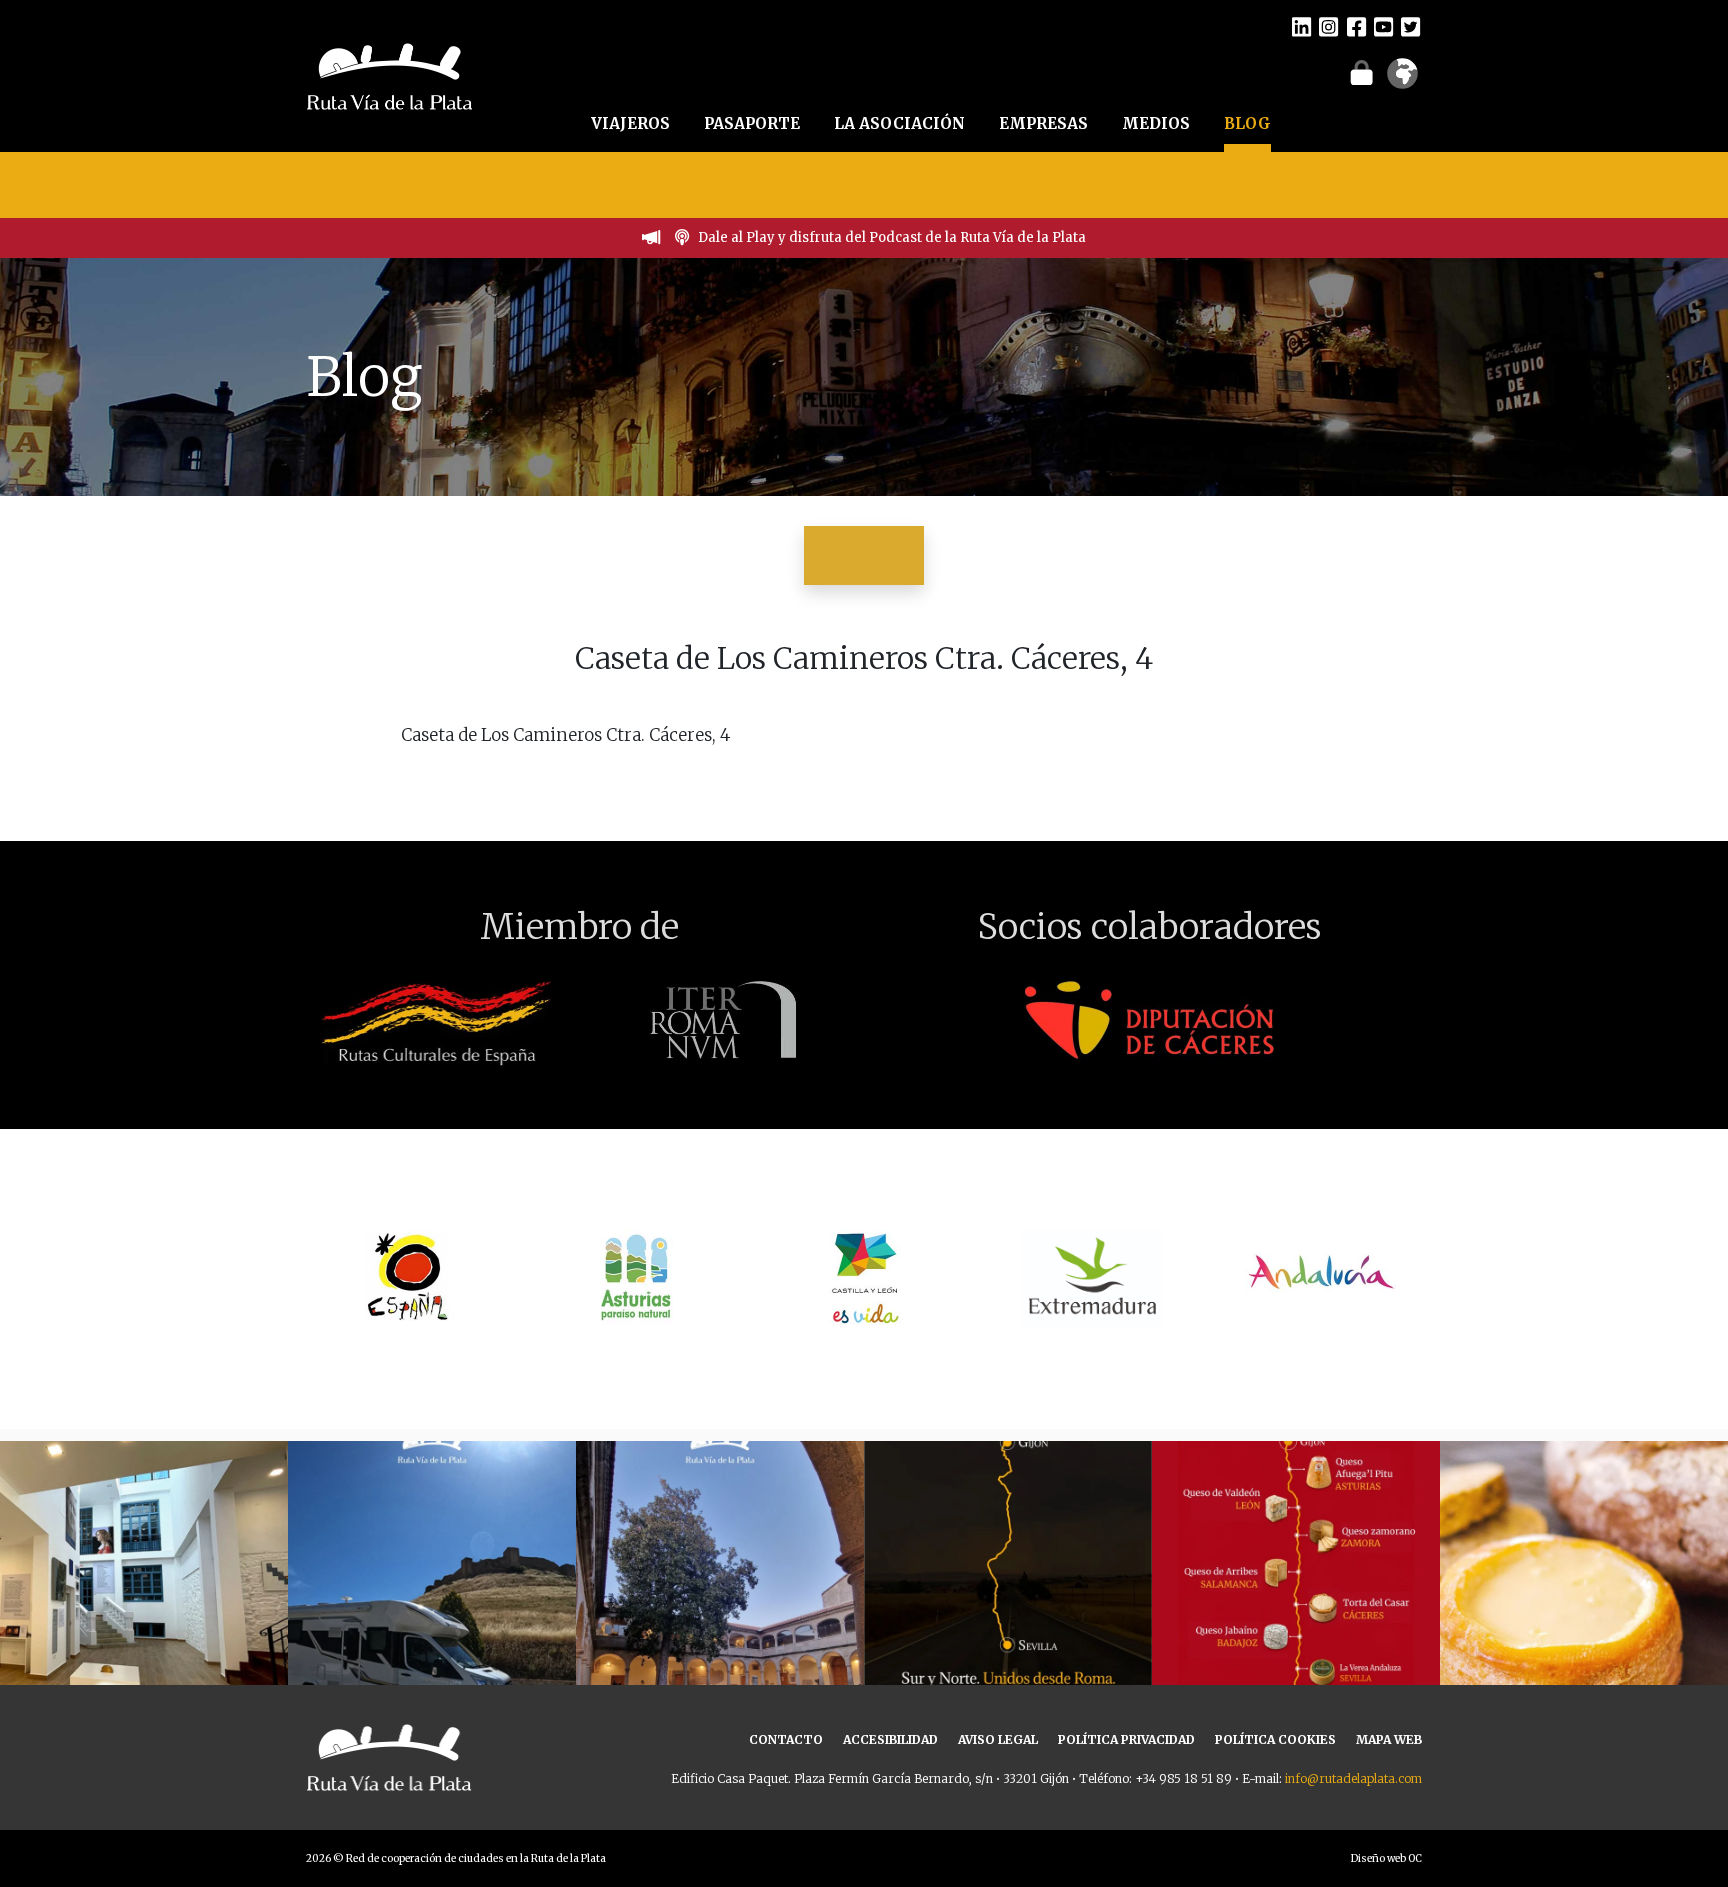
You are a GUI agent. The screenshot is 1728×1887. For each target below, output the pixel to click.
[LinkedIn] (1301, 26)
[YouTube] (1383, 26)
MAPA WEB (1389, 1739)
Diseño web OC (1386, 1858)
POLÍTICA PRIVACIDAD (1126, 1739)
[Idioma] (1402, 80)
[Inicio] (389, 74)
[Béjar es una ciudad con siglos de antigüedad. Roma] (720, 1585)
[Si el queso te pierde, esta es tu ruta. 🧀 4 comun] (1296, 1585)
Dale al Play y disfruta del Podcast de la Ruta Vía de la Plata (892, 237)
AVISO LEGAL (998, 1739)
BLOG (1247, 123)
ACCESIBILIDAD (890, 1739)
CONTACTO (786, 1739)
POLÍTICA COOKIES (1275, 1739)
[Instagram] (1328, 26)
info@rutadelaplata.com (1353, 1778)
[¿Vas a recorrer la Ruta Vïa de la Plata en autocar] (432, 1585)
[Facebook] (1356, 26)
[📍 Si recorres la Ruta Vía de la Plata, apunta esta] (1584, 1585)
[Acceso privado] (1361, 72)
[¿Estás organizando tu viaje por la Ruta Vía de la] (144, 1585)
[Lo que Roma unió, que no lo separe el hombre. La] (1008, 1585)
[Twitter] (1410, 26)
